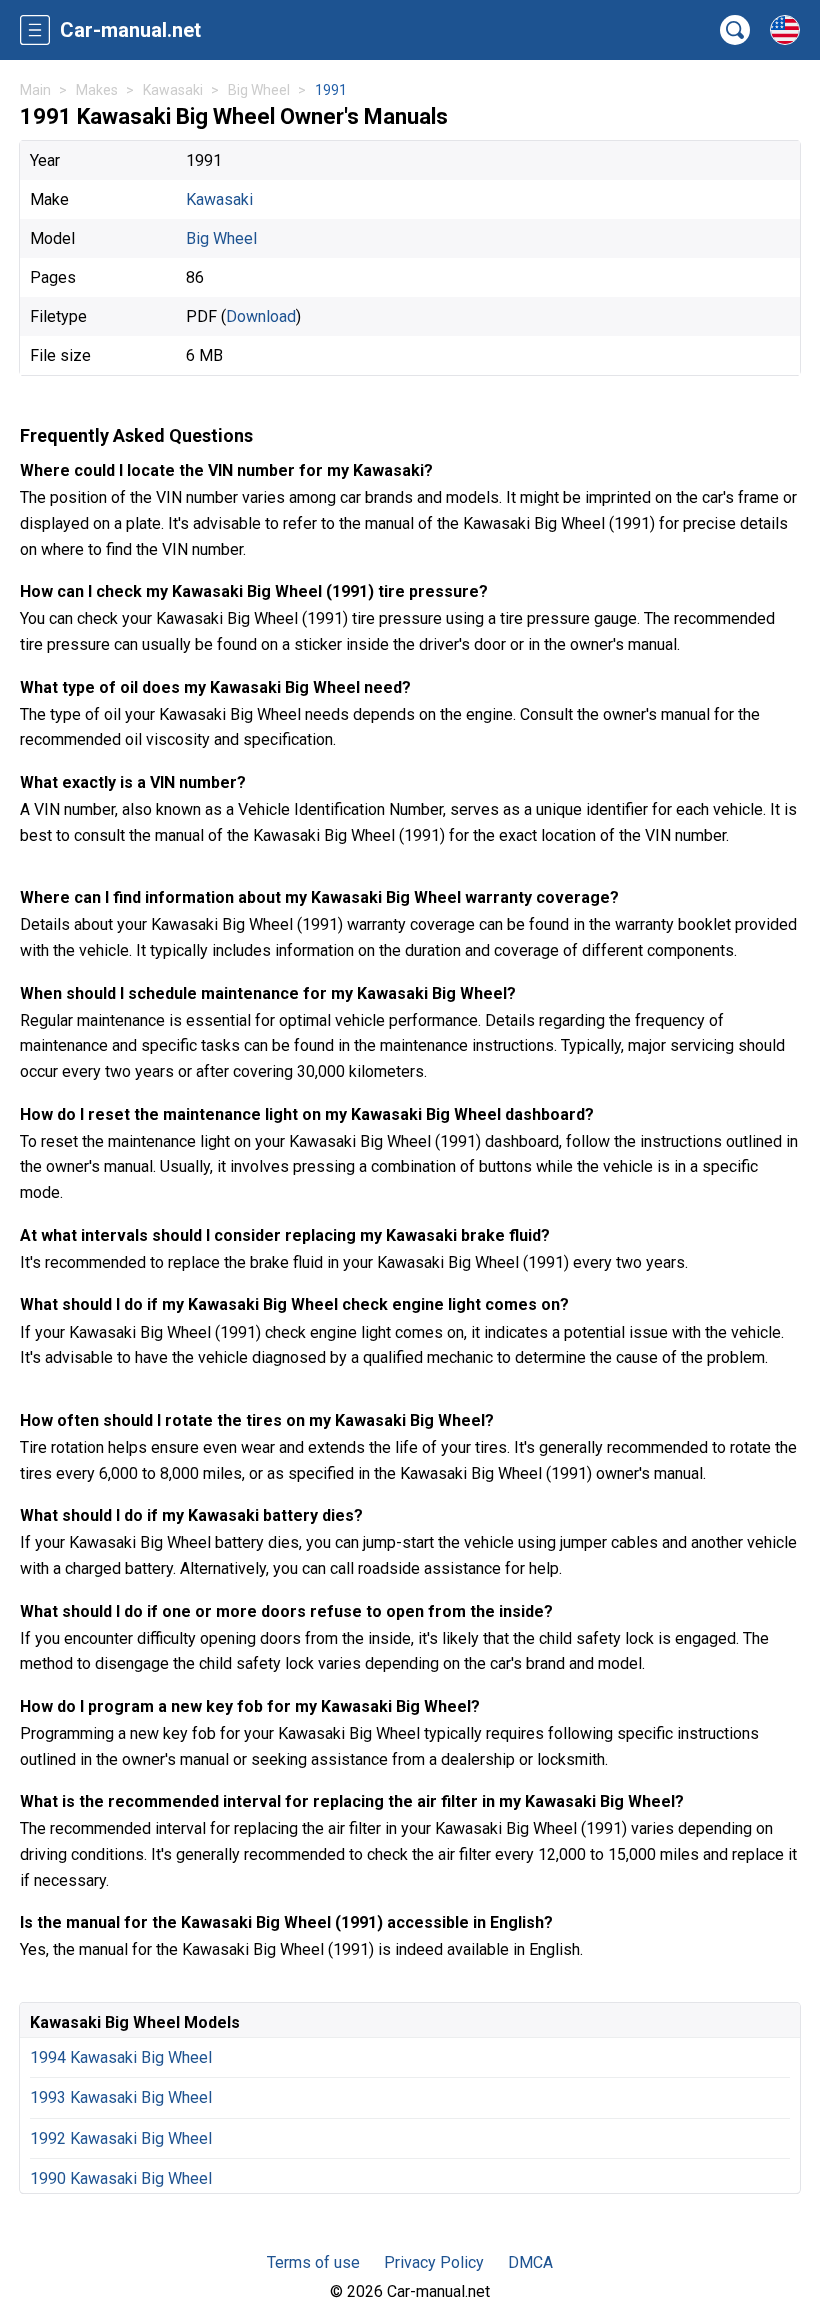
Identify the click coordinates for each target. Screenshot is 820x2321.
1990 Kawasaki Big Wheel (121, 2178)
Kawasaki (219, 199)
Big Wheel (221, 238)
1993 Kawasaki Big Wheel (121, 2097)
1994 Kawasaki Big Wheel (121, 2057)
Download (261, 316)
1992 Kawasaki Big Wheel (121, 2138)
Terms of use (313, 2262)
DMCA (530, 2262)
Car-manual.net (130, 30)
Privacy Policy (434, 2262)
